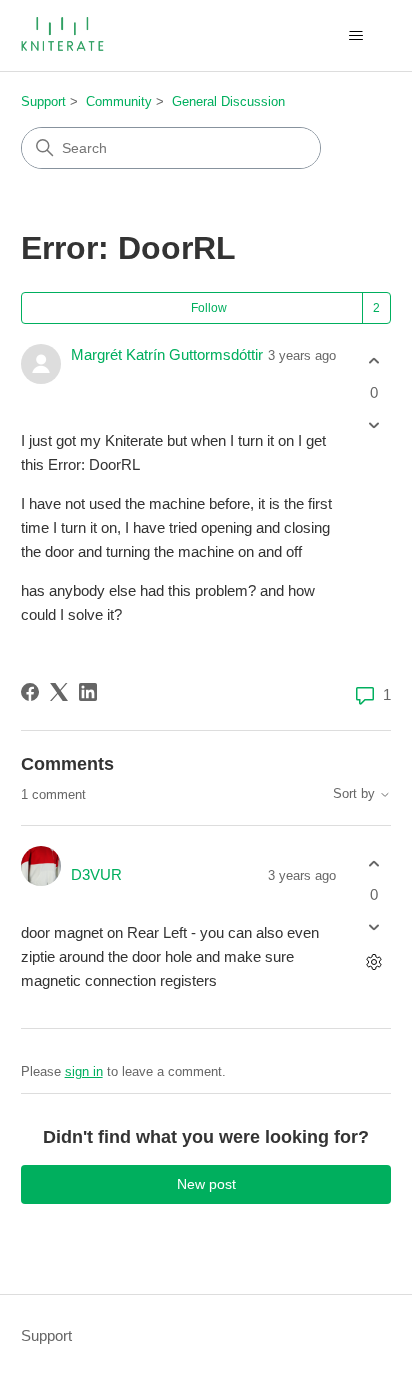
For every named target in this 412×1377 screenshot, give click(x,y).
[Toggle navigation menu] (355, 36)
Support (43, 101)
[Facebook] (30, 692)
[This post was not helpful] (373, 424)
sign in (84, 1071)
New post (206, 1184)
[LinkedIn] (88, 692)
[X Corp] (59, 692)
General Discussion (228, 101)
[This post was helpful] (373, 361)
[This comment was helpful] (373, 863)
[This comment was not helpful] (373, 927)
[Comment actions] (373, 962)
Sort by (356, 794)
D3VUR (96, 874)
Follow (209, 308)
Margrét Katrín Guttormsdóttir (167, 354)
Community (119, 101)
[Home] (64, 35)
